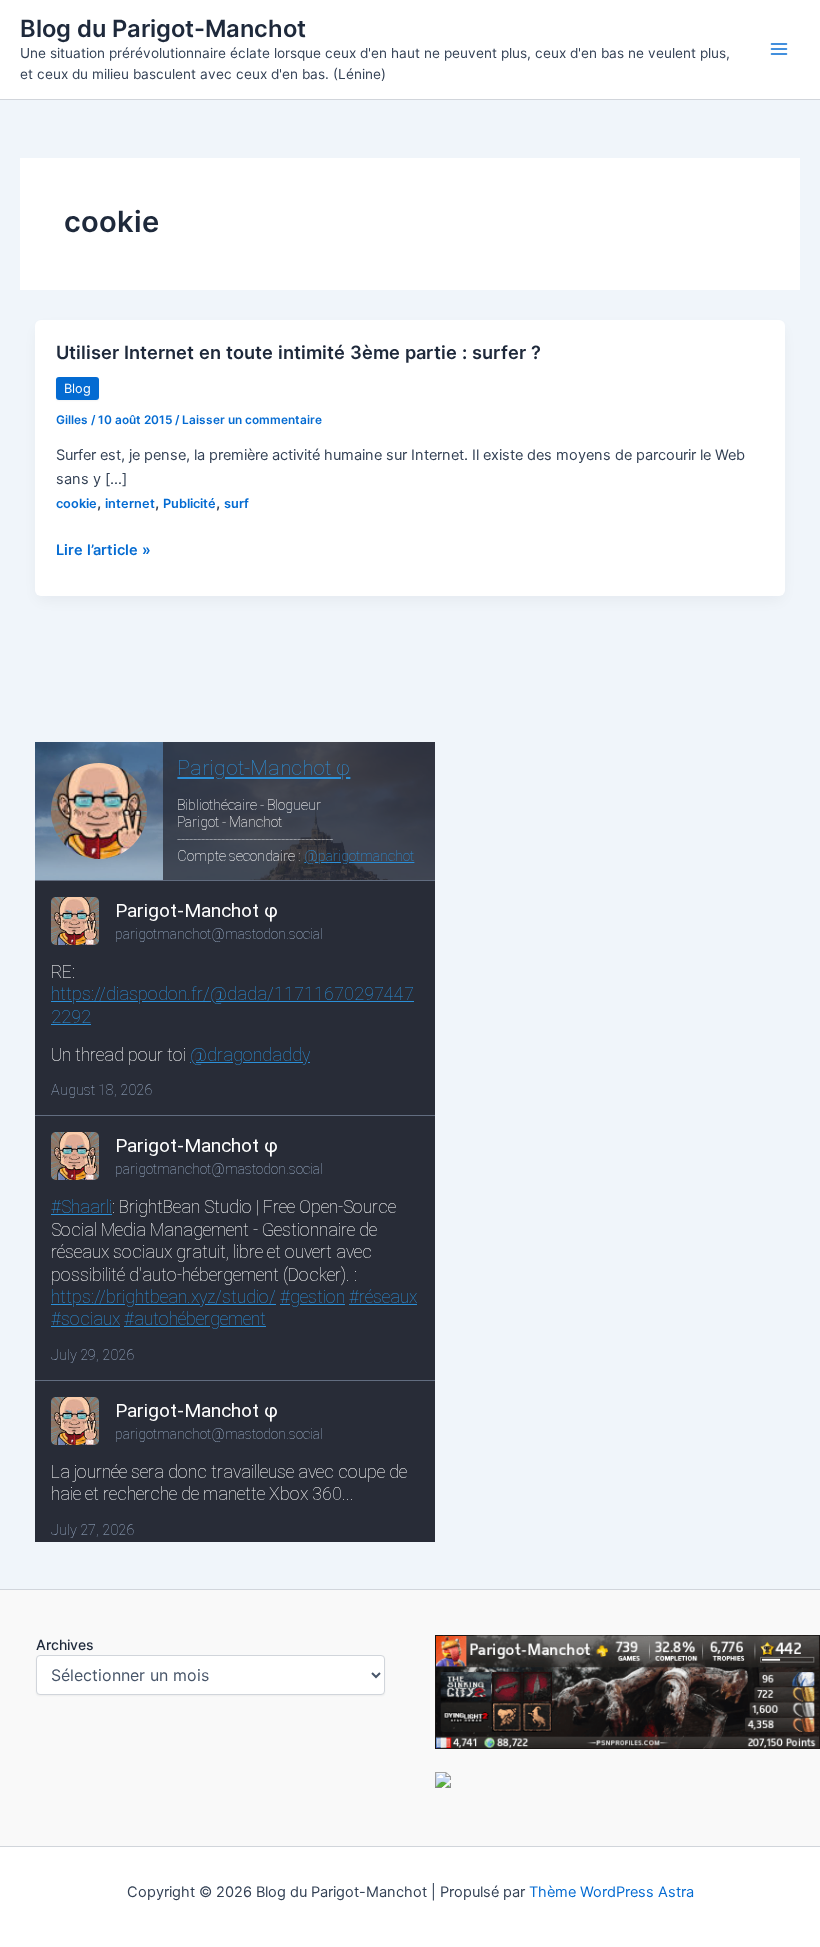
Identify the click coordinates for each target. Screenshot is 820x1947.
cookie (76, 503)
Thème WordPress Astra (611, 1892)
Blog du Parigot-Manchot (163, 28)
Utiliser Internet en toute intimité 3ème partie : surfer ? (298, 352)
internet (130, 503)
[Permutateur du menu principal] (779, 49)
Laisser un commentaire (252, 420)
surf (236, 503)
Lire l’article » (103, 551)
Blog (77, 388)
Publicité (189, 503)
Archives (65, 1644)
